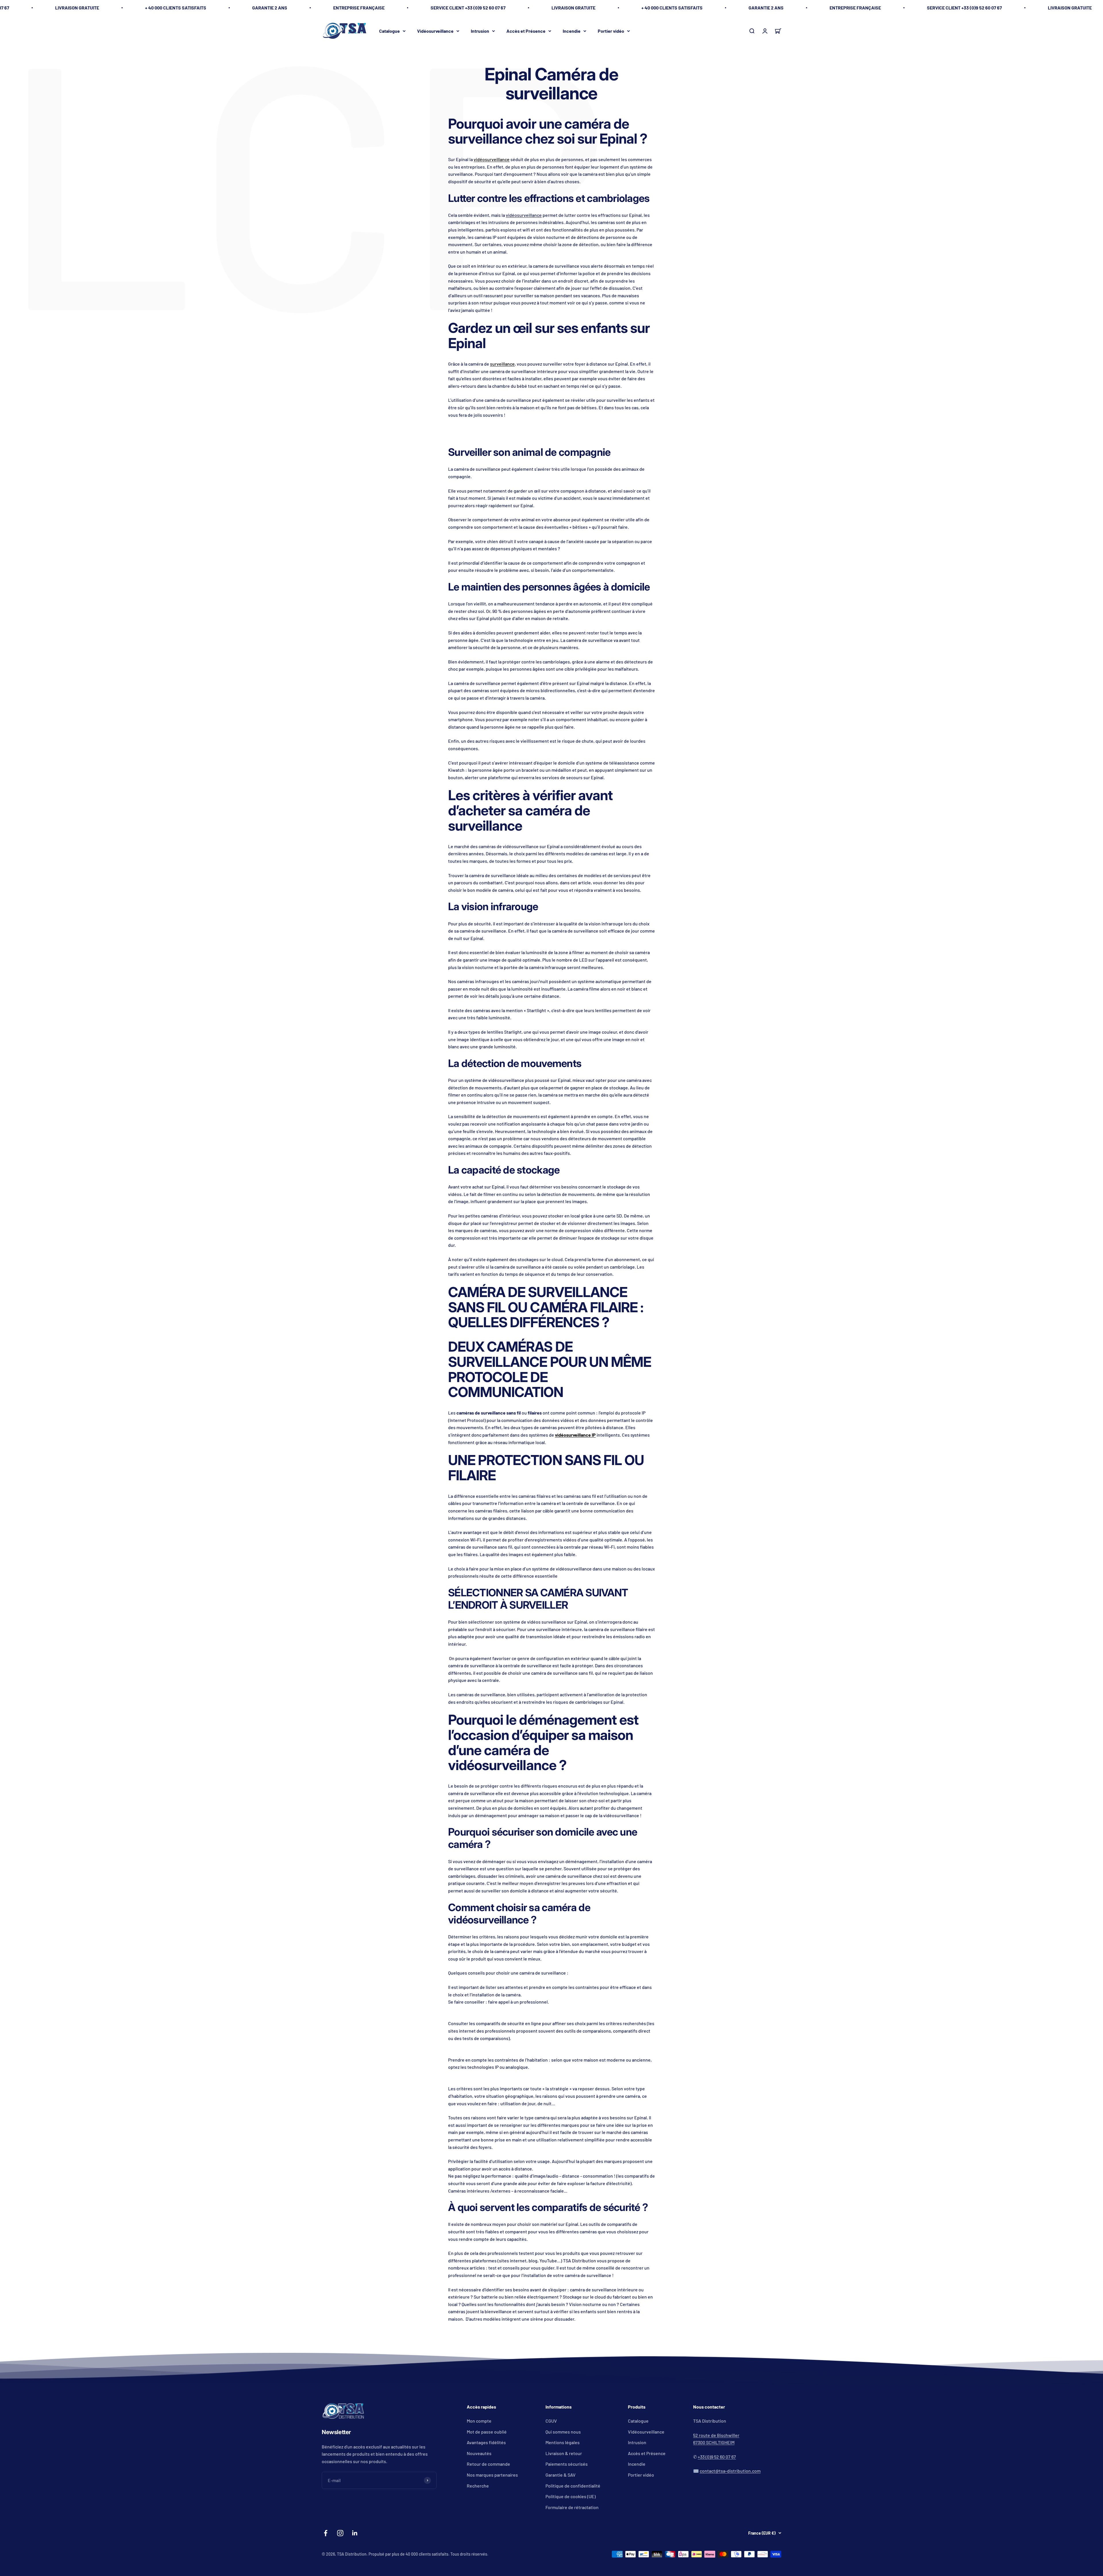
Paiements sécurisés (567, 2464)
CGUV (551, 2421)
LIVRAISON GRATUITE (77, 8)
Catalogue (389, 31)
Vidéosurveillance (435, 31)
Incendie (572, 31)
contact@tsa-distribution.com (730, 2471)
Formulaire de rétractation (572, 2507)
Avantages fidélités (486, 2442)
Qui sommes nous (563, 2432)
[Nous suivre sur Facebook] (326, 2533)
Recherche (478, 2486)
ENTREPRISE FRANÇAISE (359, 8)
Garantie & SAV (561, 2475)
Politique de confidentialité (573, 2486)
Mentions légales (563, 2442)
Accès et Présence (526, 31)
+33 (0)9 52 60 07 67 (717, 2457)
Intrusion (480, 31)
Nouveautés (479, 2453)
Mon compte (479, 2421)
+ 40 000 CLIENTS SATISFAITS (176, 8)
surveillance (502, 364)
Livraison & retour (564, 2453)
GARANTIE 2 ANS (270, 8)
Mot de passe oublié (487, 2432)
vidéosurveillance (492, 159)
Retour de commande (488, 2464)
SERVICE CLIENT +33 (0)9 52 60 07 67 (468, 8)
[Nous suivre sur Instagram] (340, 2533)
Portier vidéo (611, 31)
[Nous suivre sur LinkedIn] (355, 2533)
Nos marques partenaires (492, 2475)
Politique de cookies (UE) (571, 2496)
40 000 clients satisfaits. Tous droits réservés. (447, 2554)
